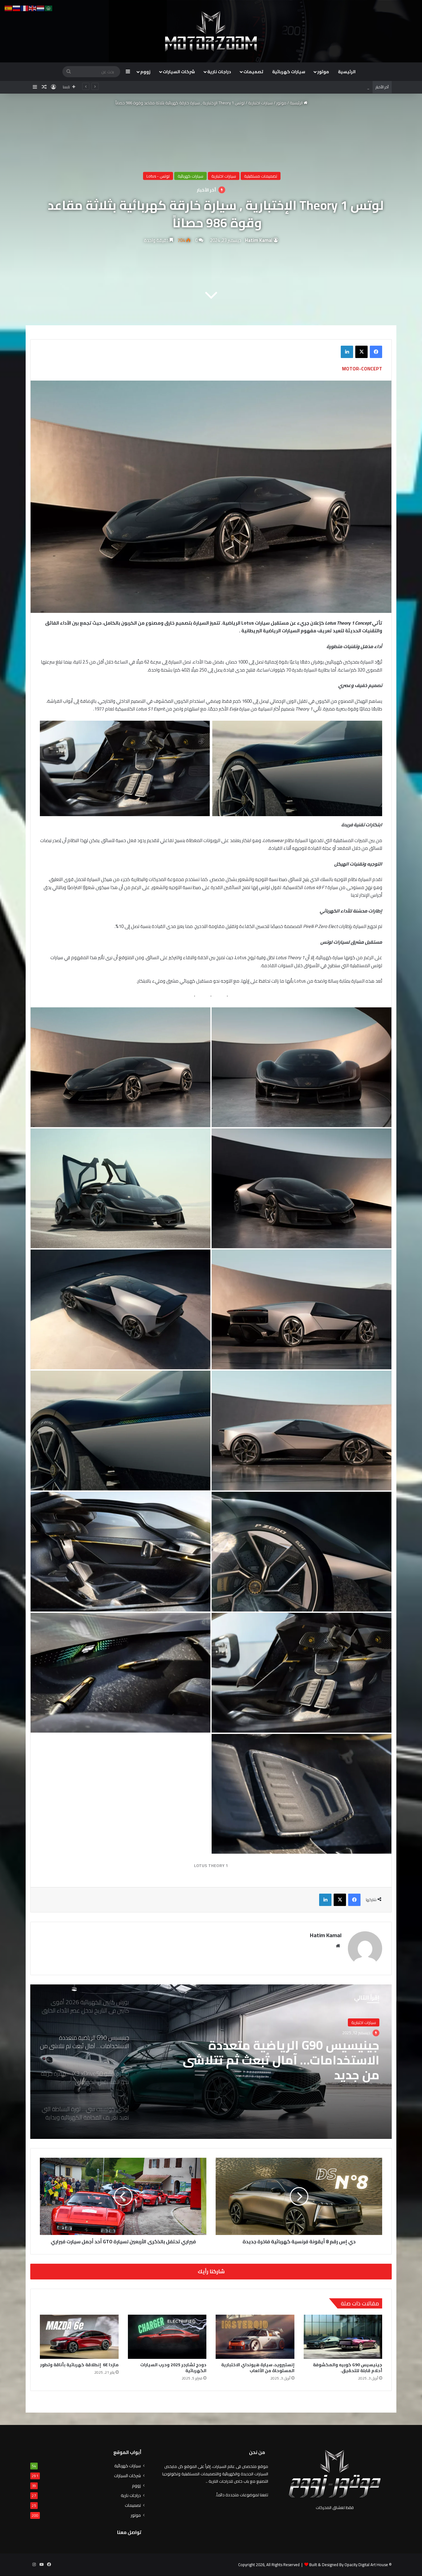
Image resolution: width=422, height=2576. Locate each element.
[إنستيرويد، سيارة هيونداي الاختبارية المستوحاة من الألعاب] (255, 2337)
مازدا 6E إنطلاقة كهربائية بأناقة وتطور (79, 2365)
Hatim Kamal (259, 240)
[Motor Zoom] (211, 31)
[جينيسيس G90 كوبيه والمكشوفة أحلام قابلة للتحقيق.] (343, 2337)
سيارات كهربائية (289, 72)
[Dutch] (41, 8)
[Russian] (17, 8)
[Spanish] (9, 8)
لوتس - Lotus (158, 176)
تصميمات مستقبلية (261, 176)
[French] (25, 8)
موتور (323, 72)
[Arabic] (49, 8)
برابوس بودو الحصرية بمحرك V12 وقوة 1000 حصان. (326, 87)
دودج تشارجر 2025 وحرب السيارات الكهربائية (173, 2368)
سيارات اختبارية (260, 103)
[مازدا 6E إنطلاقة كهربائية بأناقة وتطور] (79, 2337)
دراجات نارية (219, 72)
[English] (33, 8)
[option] (211, 2062)
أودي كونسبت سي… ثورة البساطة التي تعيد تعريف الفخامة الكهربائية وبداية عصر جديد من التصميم (283, 2060)
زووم (145, 72)
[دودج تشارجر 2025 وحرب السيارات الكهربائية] (167, 2337)
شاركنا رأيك (211, 2271)
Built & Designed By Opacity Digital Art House (349, 2565)
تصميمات (253, 72)
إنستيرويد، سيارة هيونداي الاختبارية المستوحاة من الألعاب (258, 2368)
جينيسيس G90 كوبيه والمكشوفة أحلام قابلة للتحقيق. (348, 2368)
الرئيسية (347, 72)
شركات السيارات (179, 72)
